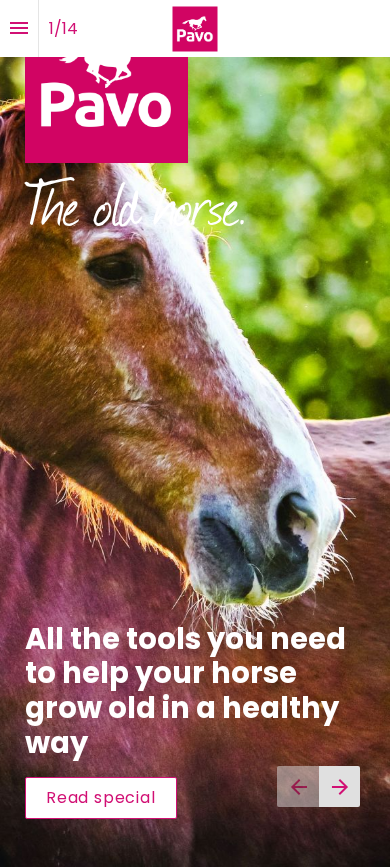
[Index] (19, 28)
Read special (101, 797)
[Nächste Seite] (339, 786)
